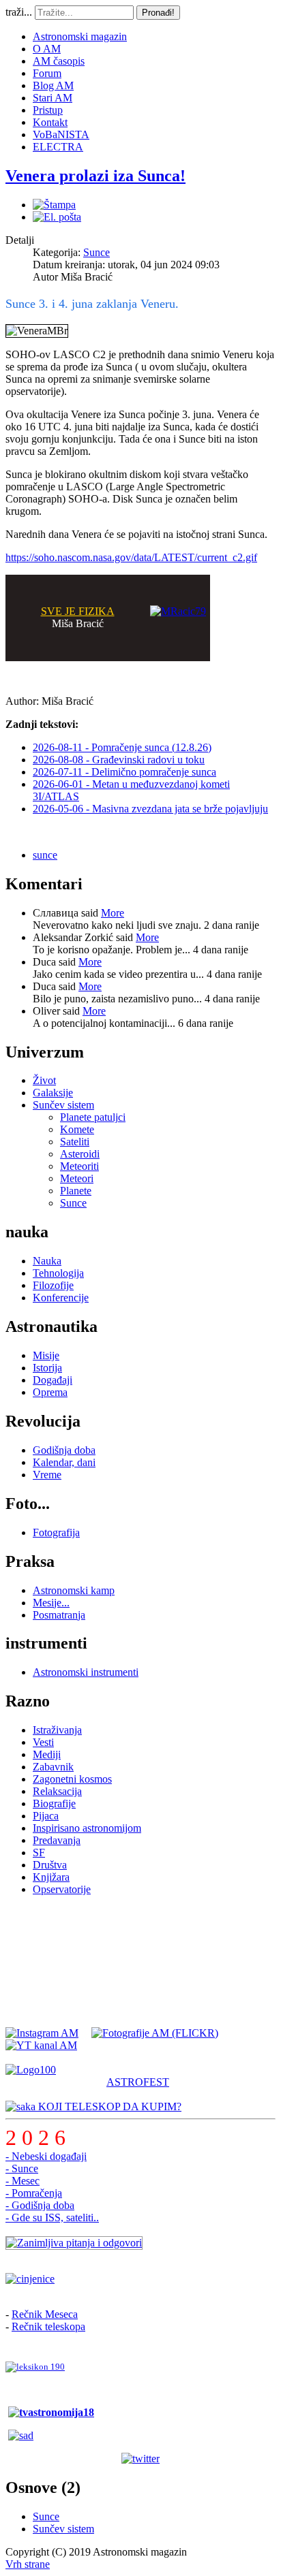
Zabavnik (53, 1767)
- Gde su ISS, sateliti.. (52, 2217)
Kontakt (50, 122)
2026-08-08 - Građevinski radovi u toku (119, 760)
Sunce (97, 252)
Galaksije (53, 1093)
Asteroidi (80, 1154)
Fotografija (56, 1532)
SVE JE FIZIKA (78, 611)
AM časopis (59, 61)
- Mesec (23, 2181)
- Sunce (22, 2168)
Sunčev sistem (63, 1105)
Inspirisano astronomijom (87, 1828)
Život (44, 1080)
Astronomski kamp (74, 1590)
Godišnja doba (64, 1450)
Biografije (54, 1803)
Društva (50, 1865)
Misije (46, 1355)
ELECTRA (58, 147)
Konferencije (61, 1298)
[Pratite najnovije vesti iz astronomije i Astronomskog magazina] (140, 2459)
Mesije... (51, 1603)
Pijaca (46, 1816)
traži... (19, 12)
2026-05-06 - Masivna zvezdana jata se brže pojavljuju (150, 809)
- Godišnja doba (40, 2205)
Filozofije (53, 1285)
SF (39, 1853)
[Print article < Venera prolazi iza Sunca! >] (54, 205)
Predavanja (57, 1840)
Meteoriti (79, 1166)
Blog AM (53, 85)
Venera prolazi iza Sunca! (95, 176)
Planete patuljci (93, 1117)
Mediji (47, 1754)
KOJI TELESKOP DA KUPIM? (108, 2106)
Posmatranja (59, 1615)
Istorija (47, 1368)
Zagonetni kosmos (72, 1779)
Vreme (47, 1475)
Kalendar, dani (64, 1462)
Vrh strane (28, 2564)
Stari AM (53, 98)
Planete (76, 1191)
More (113, 913)
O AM (47, 49)
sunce (45, 855)
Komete (77, 1129)
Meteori (77, 1178)
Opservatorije (62, 1889)
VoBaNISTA (61, 134)
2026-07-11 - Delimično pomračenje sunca (124, 772)
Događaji (53, 1380)
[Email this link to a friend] (57, 217)
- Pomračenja (34, 2193)
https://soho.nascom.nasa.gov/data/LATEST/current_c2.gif (131, 557)
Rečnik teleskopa (48, 2326)
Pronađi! (158, 13)
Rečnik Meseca (45, 2314)
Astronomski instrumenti (86, 1672)
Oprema (50, 1392)
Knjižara (51, 1877)
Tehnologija (58, 1273)
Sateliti (75, 1142)
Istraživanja (57, 1730)
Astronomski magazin (80, 36)
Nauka (47, 1261)
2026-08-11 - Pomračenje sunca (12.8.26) (122, 747)
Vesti (43, 1742)
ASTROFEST (138, 2082)
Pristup (48, 110)
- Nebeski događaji (46, 2156)
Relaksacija (57, 1791)
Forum (47, 73)
